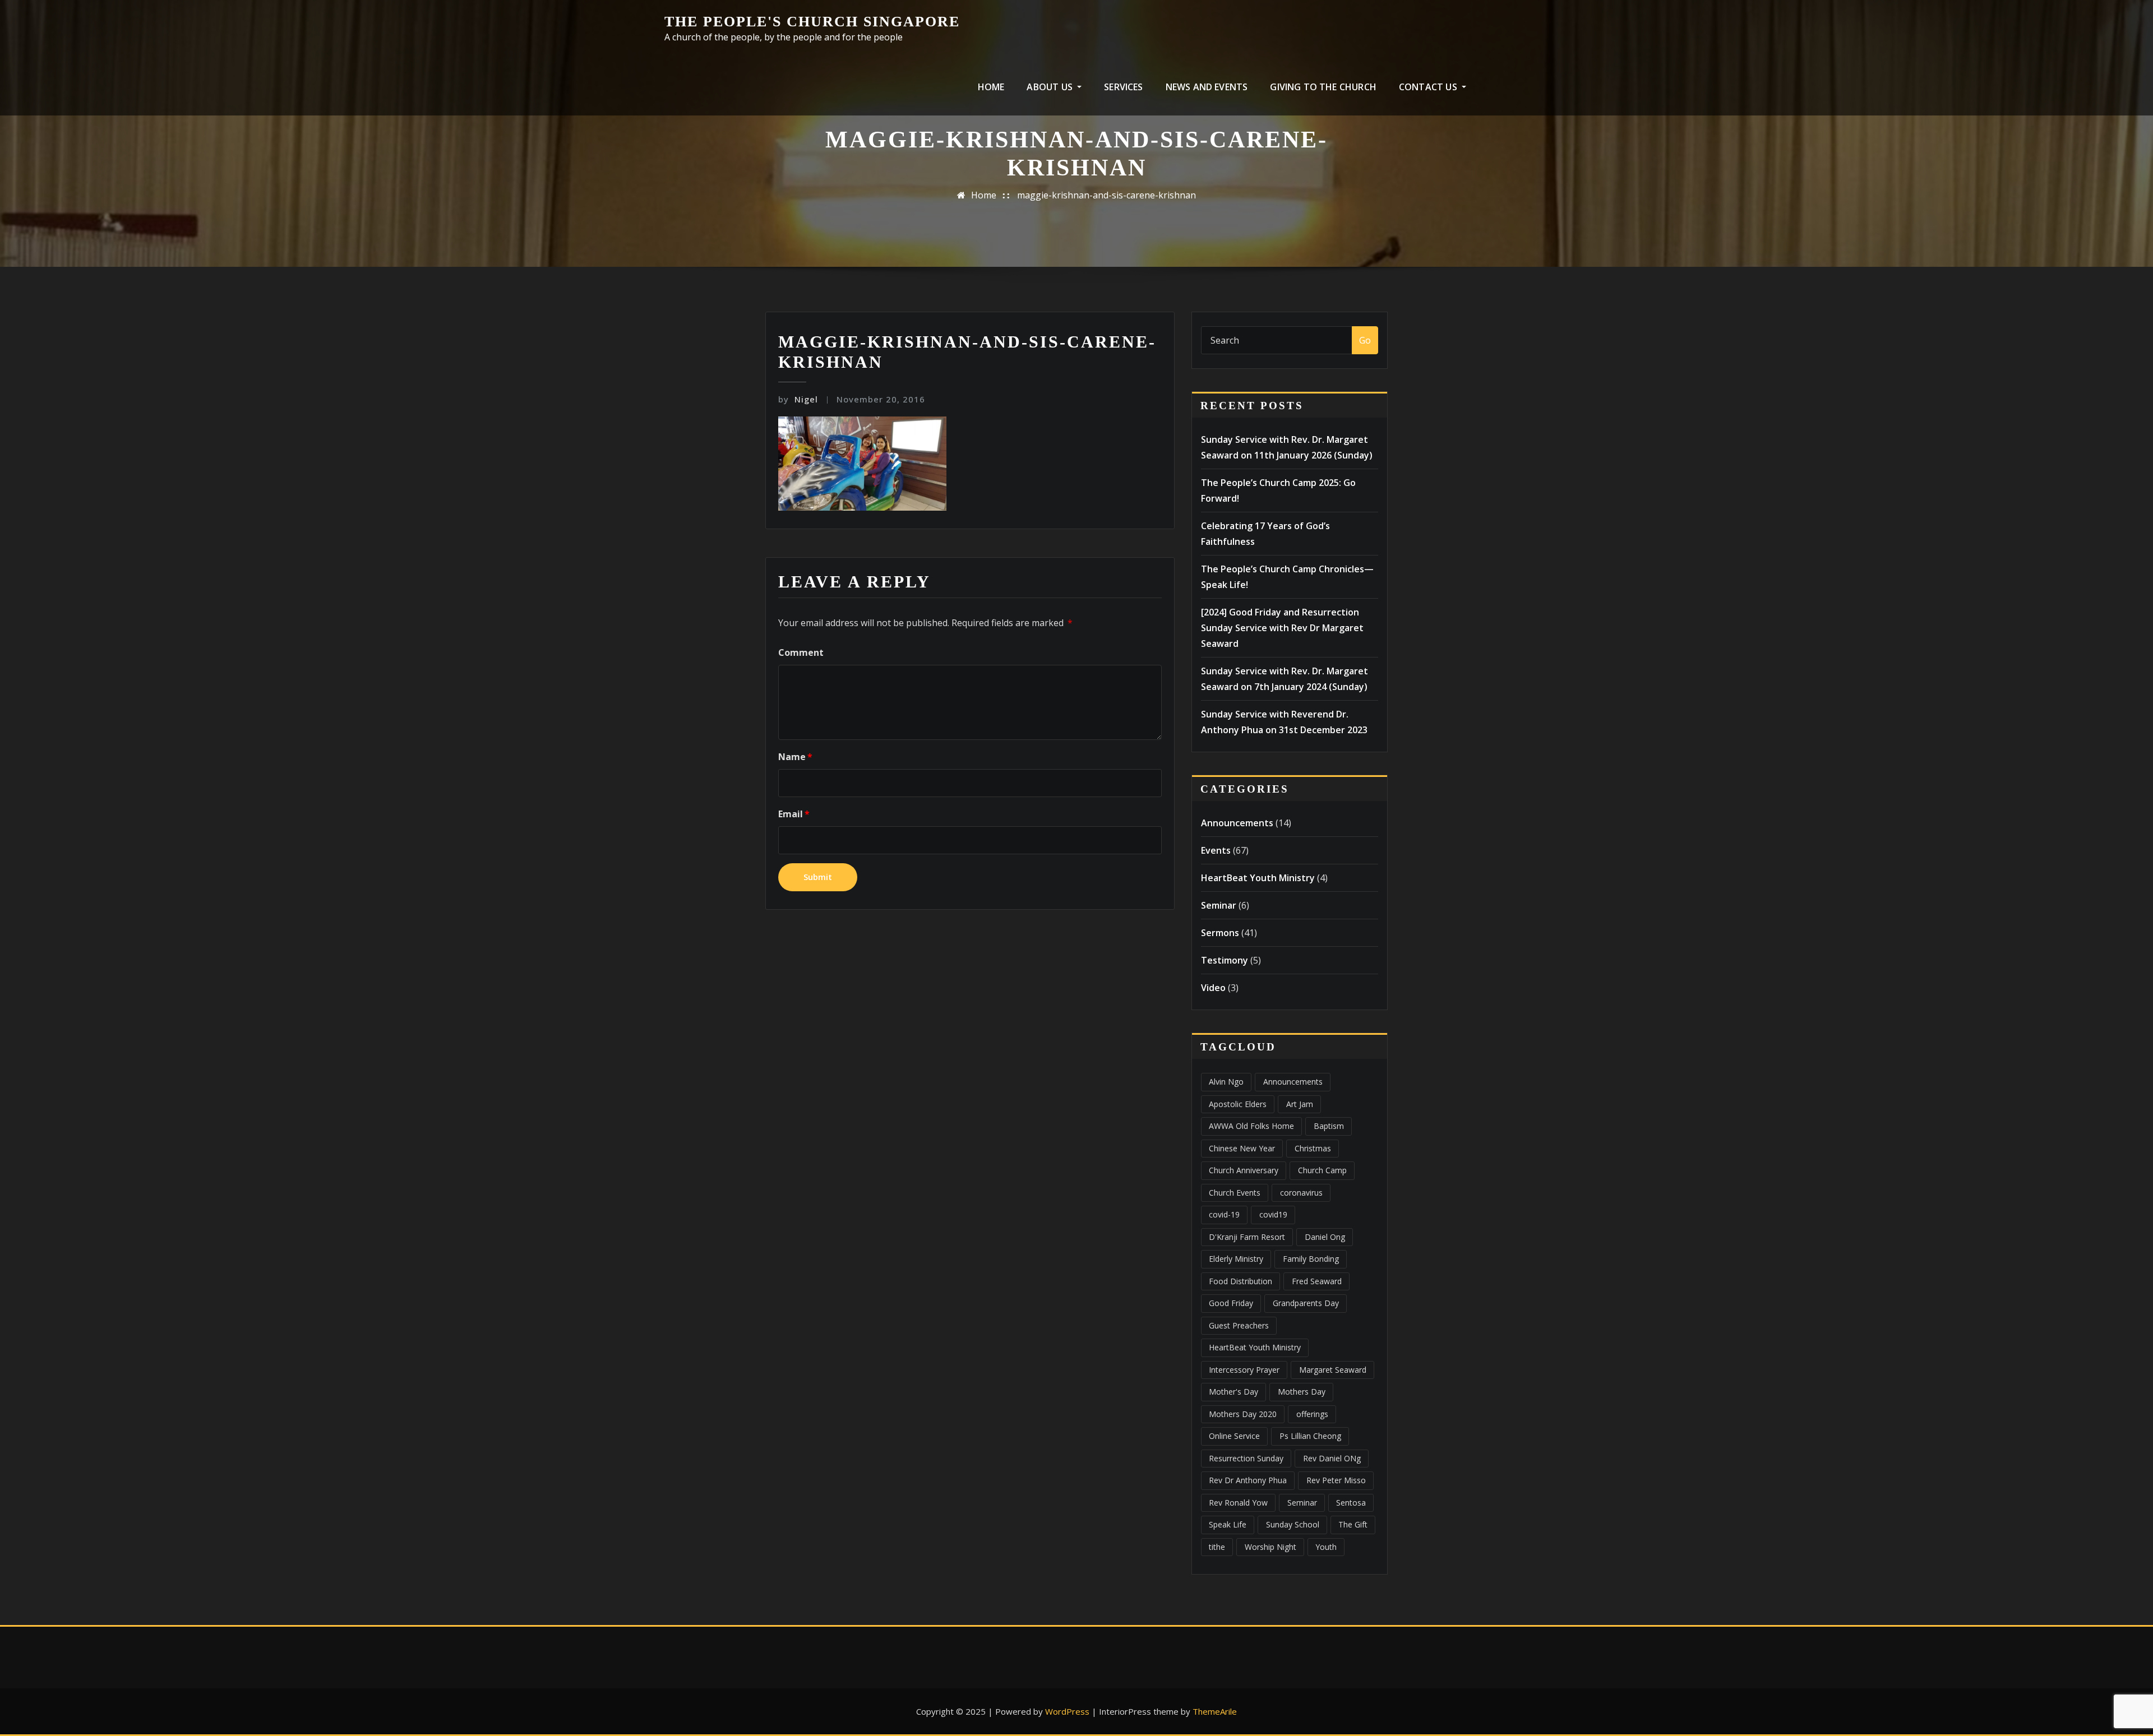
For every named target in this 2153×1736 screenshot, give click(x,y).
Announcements (1237, 823)
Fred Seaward (1317, 1281)
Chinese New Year (1242, 1148)
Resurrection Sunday (1246, 1458)
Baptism (1329, 1126)
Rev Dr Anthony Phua (1248, 1480)
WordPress (1067, 1711)
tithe (1217, 1547)
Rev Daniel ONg (1332, 1458)
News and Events (1207, 87)
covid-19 (1224, 1214)
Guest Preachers (1239, 1325)
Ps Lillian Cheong (1310, 1436)
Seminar (1219, 905)
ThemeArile (1215, 1711)
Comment (801, 652)
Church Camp (1322, 1170)
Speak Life (1228, 1524)
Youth (1326, 1547)
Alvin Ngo (1226, 1082)
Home (991, 87)
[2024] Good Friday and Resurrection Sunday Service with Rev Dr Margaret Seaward (1282, 628)
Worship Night (1270, 1547)
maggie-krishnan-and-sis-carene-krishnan (1106, 195)
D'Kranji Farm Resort (1247, 1237)
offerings (1312, 1414)
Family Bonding (1311, 1259)
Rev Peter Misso (1336, 1480)
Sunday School (1293, 1524)
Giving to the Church (1323, 87)
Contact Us (1429, 87)
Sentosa (1351, 1503)
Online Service (1234, 1436)
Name (795, 757)
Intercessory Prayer (1244, 1370)
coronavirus (1301, 1193)
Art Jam (1300, 1104)
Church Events (1235, 1193)
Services (1123, 87)
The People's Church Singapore (812, 22)
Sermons (1220, 933)
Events (1216, 850)
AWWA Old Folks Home (1251, 1126)
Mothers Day (1302, 1392)
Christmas (1313, 1148)
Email (794, 814)
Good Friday (1231, 1303)
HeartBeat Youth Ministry (1258, 878)
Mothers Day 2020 (1243, 1414)
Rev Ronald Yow (1238, 1503)
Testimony (1225, 960)
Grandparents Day (1306, 1303)
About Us (1051, 87)
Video (1213, 988)
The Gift (1353, 1524)
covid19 (1273, 1214)
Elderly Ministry (1236, 1259)
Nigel (798, 399)
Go (1365, 340)
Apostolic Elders (1238, 1104)
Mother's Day (1233, 1392)
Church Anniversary (1244, 1170)
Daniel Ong (1325, 1237)
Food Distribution (1240, 1281)
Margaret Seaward (1333, 1370)
